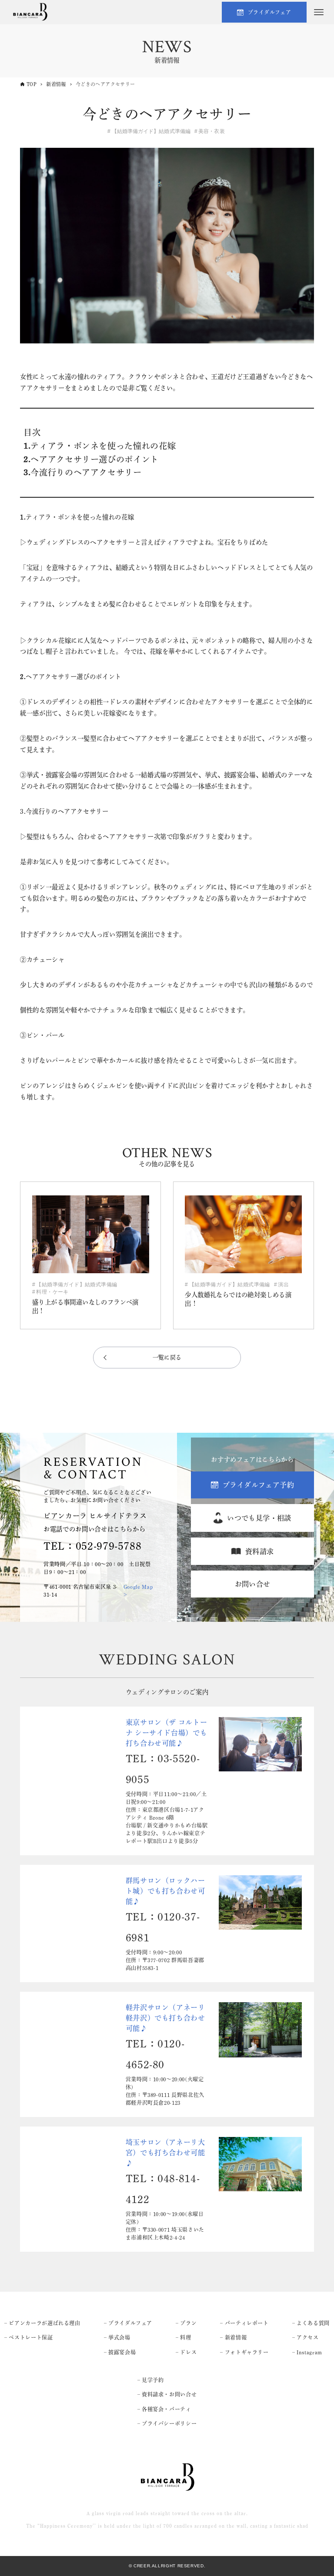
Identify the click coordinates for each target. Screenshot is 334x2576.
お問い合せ (253, 1584)
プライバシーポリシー (169, 2423)
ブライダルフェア (269, 12)
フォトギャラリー (247, 2352)
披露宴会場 (122, 2352)
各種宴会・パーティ (167, 2409)
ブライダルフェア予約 (258, 1485)
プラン (188, 2323)
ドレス (188, 2352)
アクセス (308, 2337)
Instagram (309, 2352)
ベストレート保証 (31, 2337)
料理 (185, 2337)
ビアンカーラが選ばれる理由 (44, 2323)
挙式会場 (119, 2337)
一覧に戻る (167, 1357)
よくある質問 (313, 2323)
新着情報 (236, 2337)
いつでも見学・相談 (259, 1518)
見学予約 (153, 2380)
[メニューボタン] (319, 12)
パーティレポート (247, 2323)
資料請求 (260, 1551)
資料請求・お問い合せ (169, 2394)
